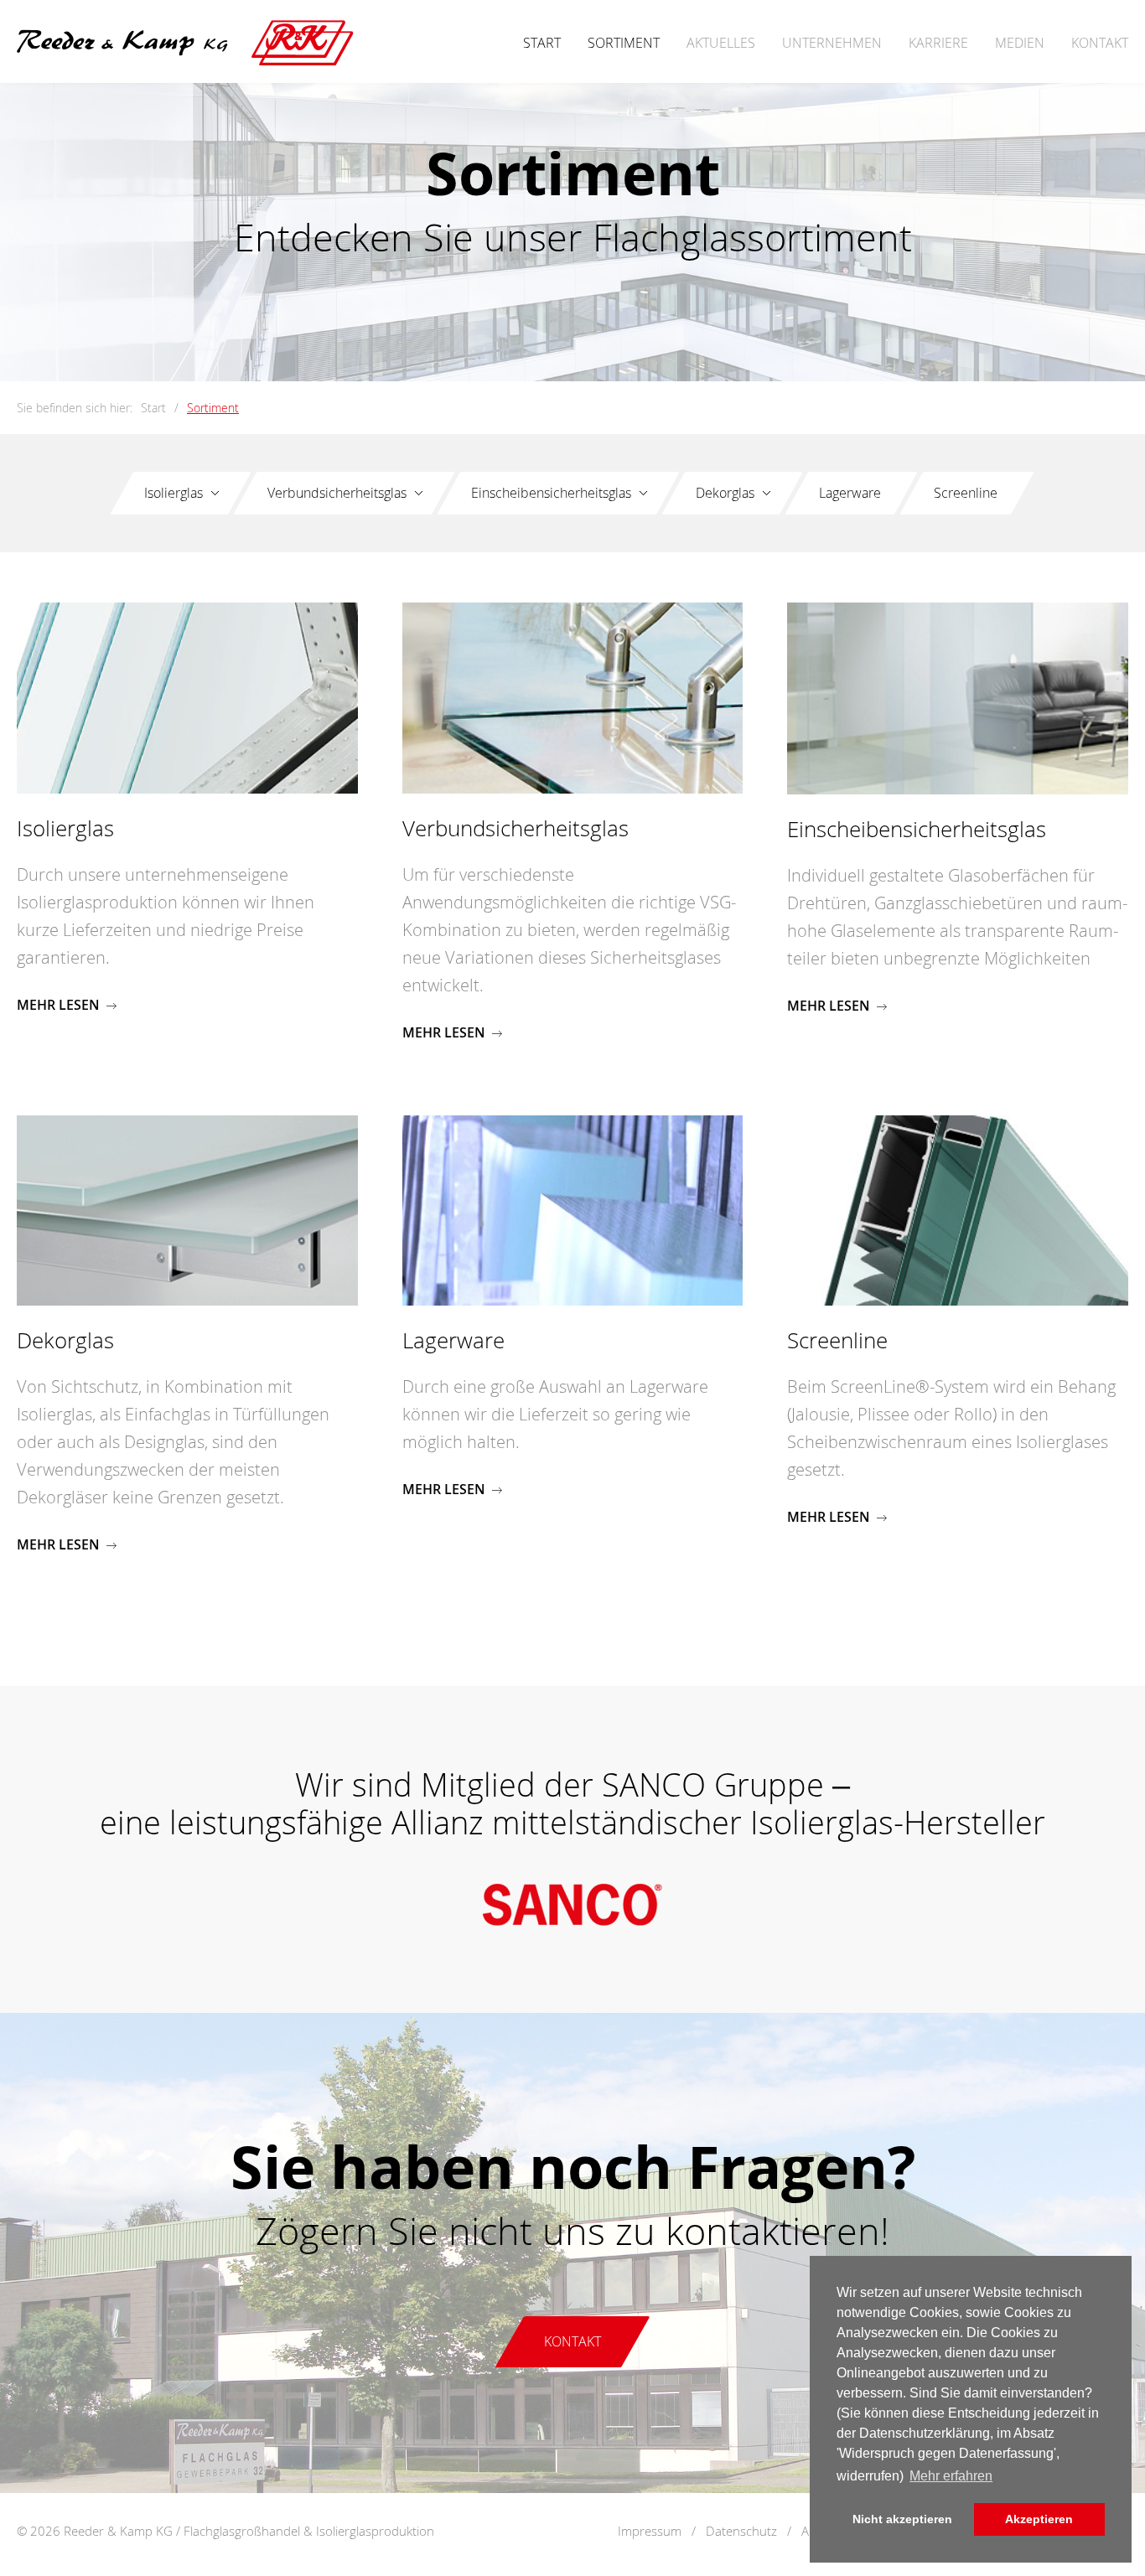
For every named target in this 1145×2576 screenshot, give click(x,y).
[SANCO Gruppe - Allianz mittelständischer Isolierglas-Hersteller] (572, 1929)
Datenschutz (741, 2531)
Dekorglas (725, 493)
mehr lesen (58, 1005)
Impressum (650, 2531)
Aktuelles (721, 43)
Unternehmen (832, 43)
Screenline (966, 493)
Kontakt (1100, 43)
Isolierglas (174, 493)
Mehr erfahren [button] (951, 2476)
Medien (1020, 43)
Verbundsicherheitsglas (337, 493)
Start (542, 43)
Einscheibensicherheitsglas (551, 493)
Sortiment (624, 43)
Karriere (938, 43)
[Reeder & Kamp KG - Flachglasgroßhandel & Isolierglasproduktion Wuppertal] (185, 57)
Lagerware (850, 493)
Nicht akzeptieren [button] (902, 2519)
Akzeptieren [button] (1039, 2519)
